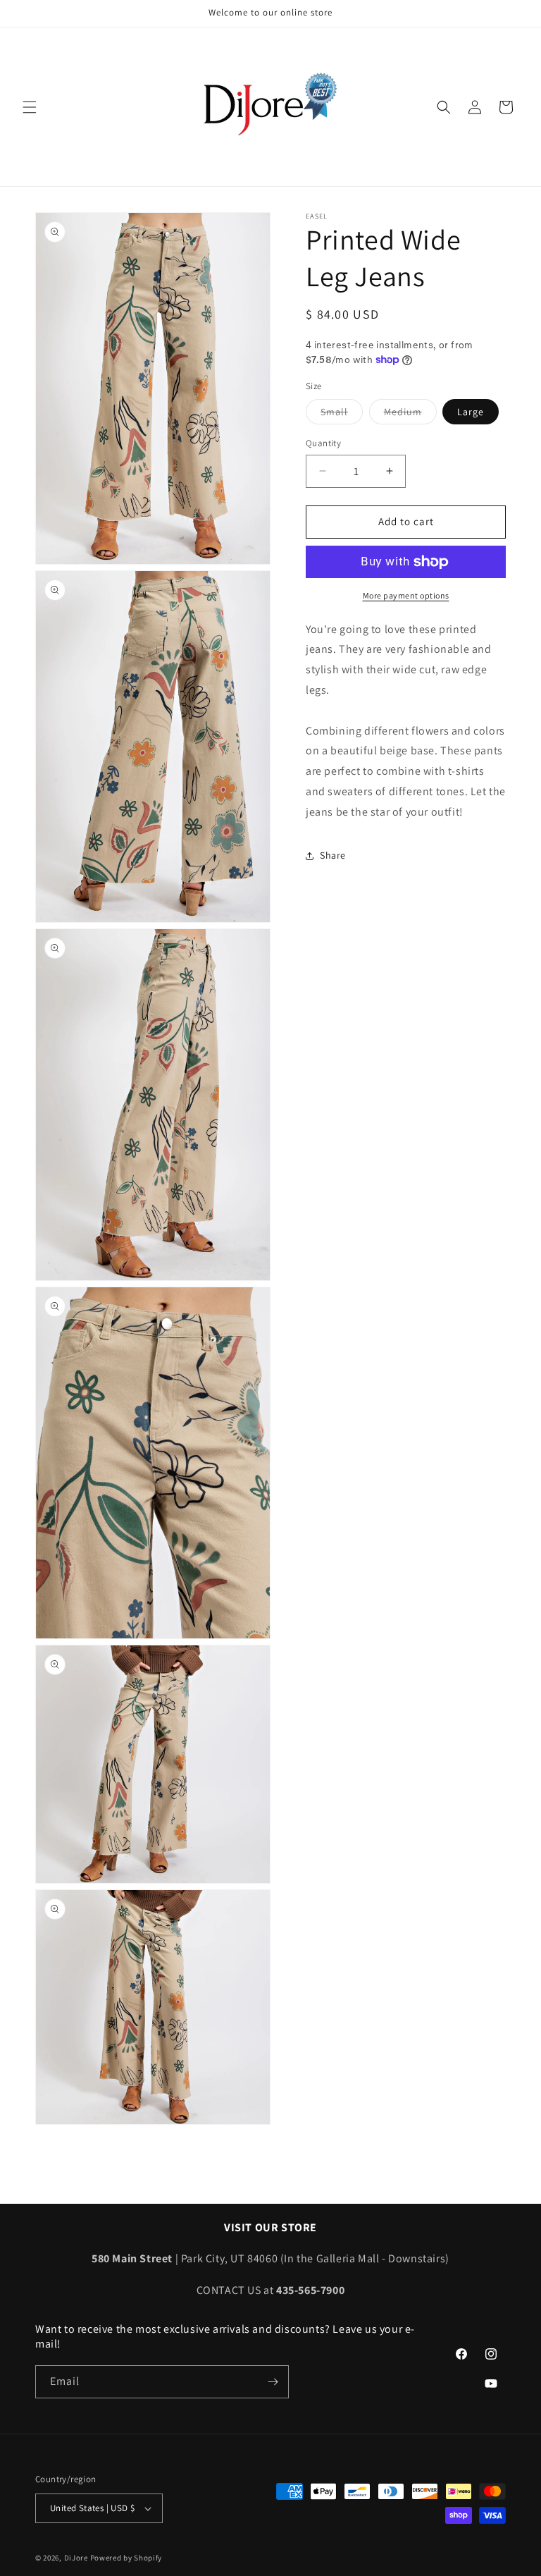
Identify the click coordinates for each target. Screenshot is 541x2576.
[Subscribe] (273, 2382)
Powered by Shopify (126, 2558)
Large (471, 412)
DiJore (76, 2558)
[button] (30, 107)
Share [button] (333, 855)
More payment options (406, 595)
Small (342, 415)
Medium (410, 415)
